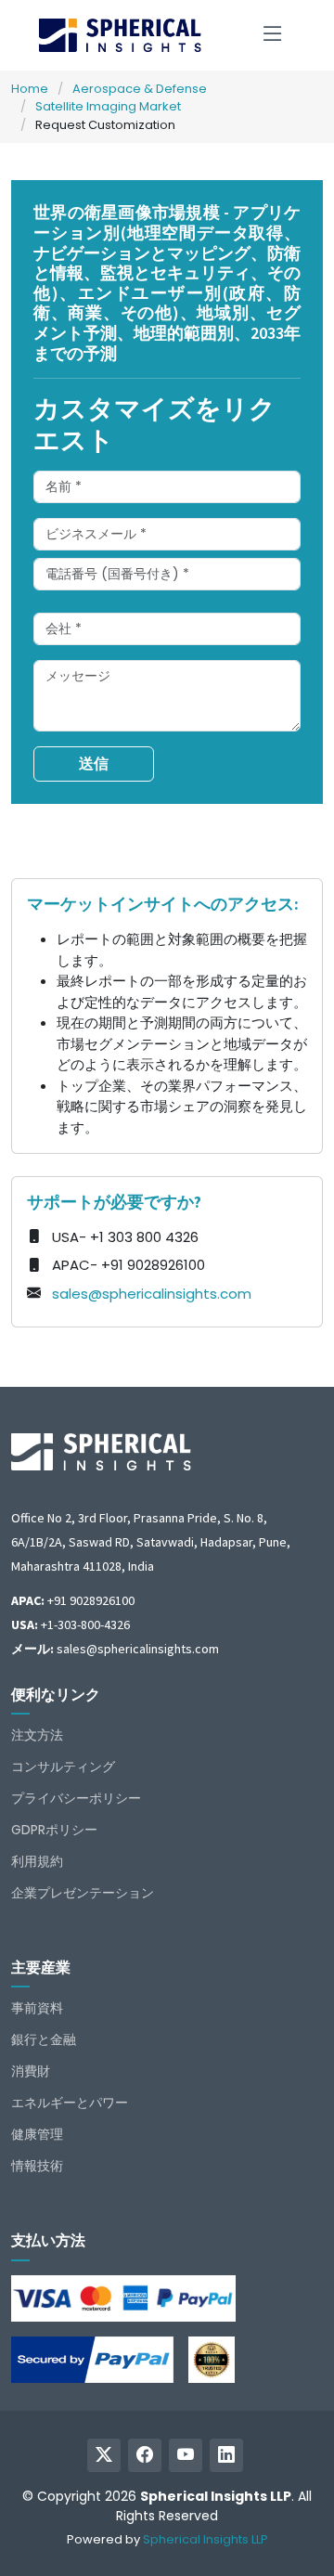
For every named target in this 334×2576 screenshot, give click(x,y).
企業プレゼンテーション (83, 1893)
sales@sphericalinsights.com (152, 1294)
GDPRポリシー (54, 1830)
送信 (94, 764)
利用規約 (37, 1861)
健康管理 (37, 2134)
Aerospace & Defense (140, 89)
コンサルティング (63, 1767)
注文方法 (37, 1735)
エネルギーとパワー (70, 2103)
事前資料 (37, 2008)
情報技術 (37, 2166)
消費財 (31, 2071)
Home (30, 89)
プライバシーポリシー (76, 1798)
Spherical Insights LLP (206, 2539)
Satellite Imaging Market (108, 106)
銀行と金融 (44, 2039)
